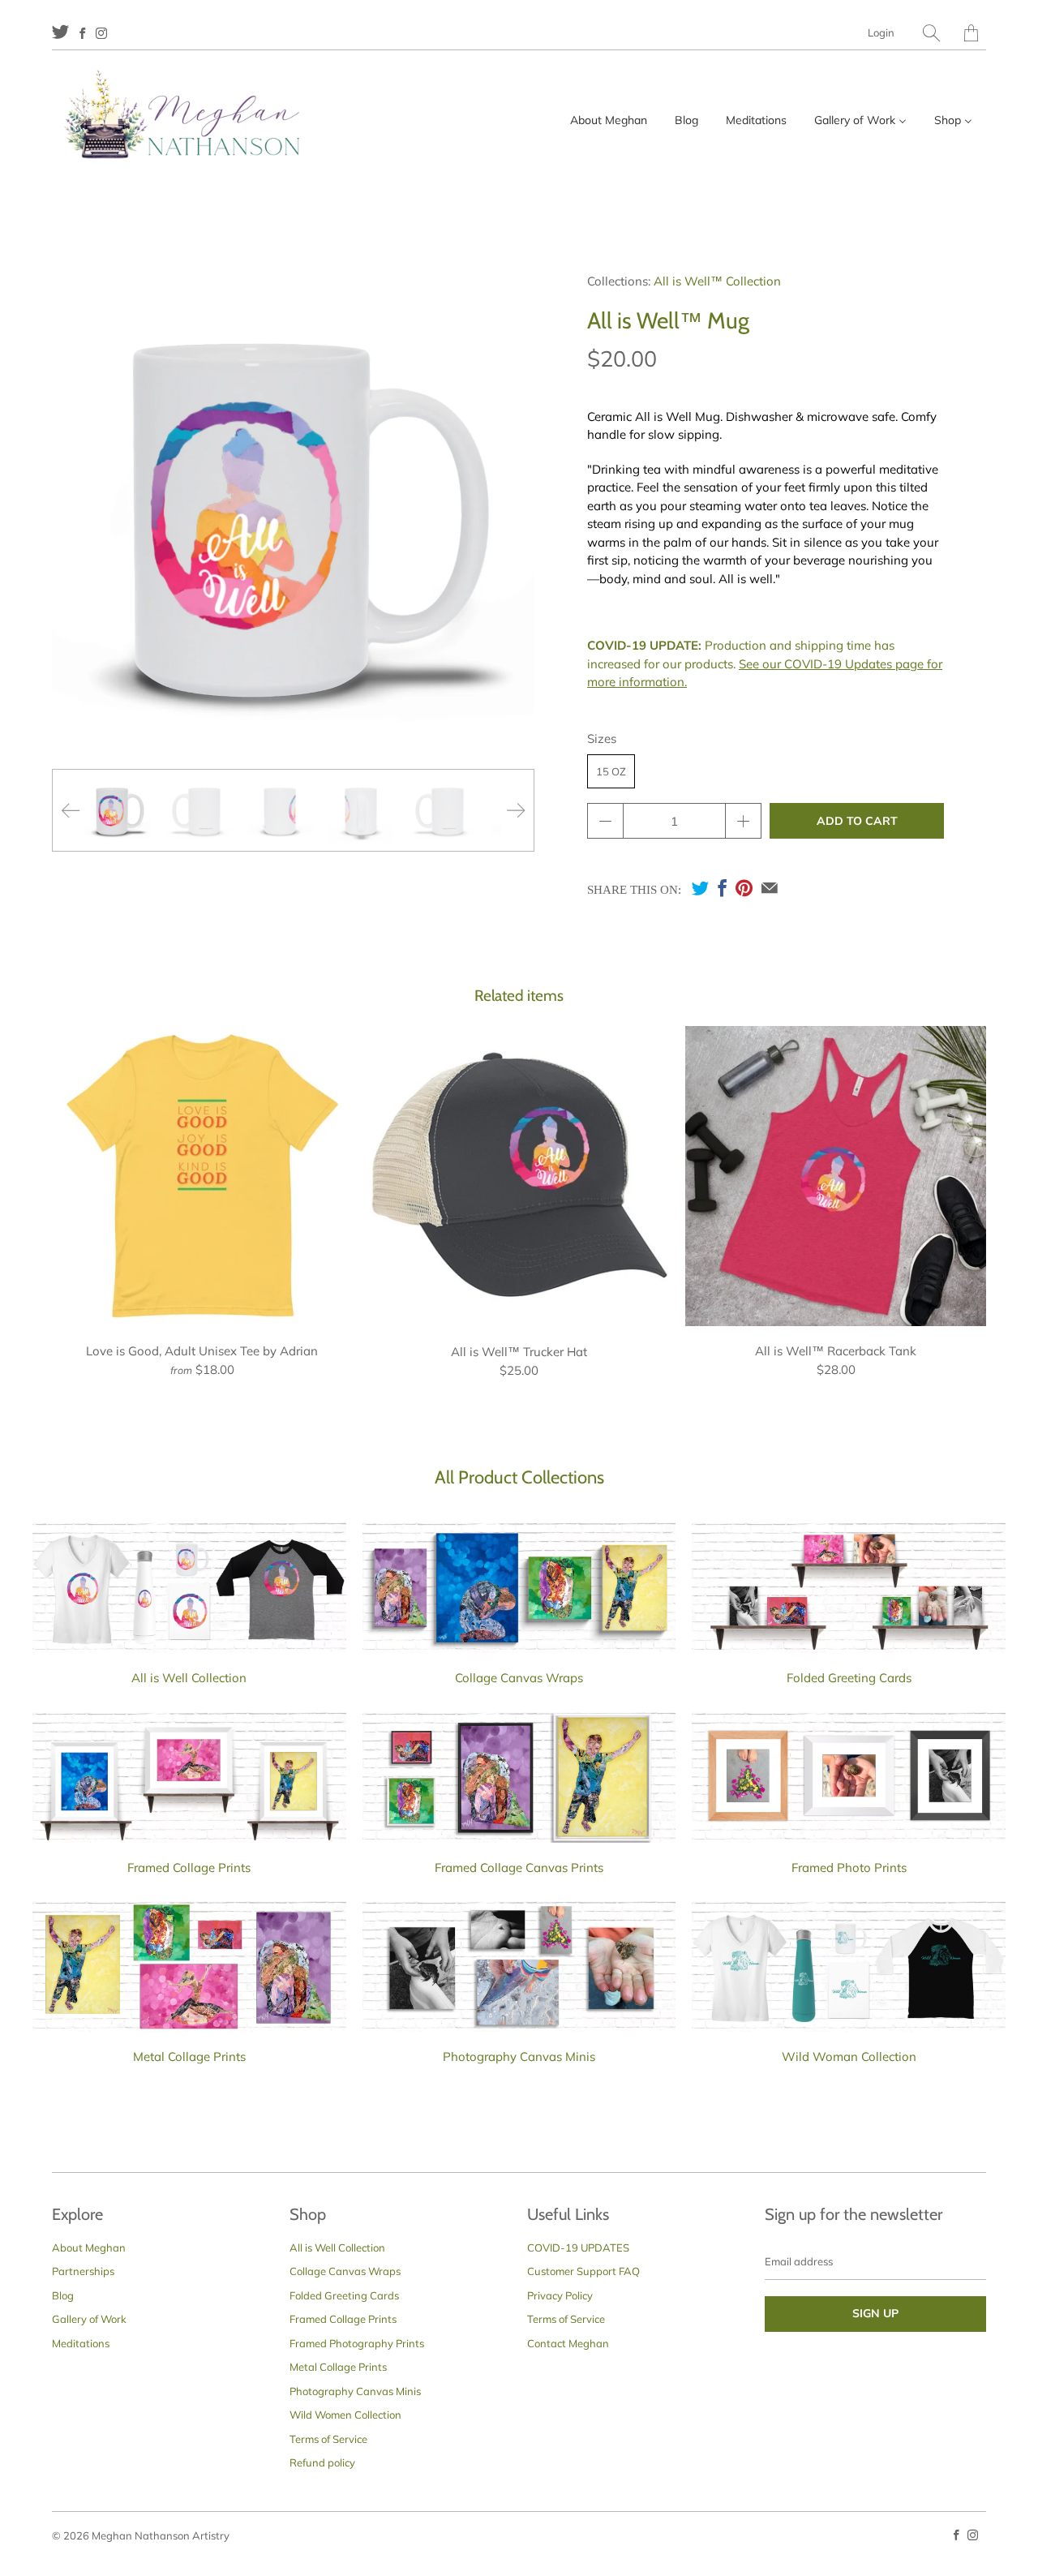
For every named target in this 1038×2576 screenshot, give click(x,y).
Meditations (81, 2343)
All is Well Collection (189, 1678)
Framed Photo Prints (849, 1868)
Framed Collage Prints (189, 1868)
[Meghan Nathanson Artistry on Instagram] (101, 33)
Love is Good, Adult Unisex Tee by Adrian (202, 1176)
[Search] (931, 33)
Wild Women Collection (345, 2415)
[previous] (71, 810)
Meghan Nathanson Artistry (161, 2535)
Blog (63, 2295)
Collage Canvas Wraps (519, 1678)
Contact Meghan (568, 2343)
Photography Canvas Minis (519, 2057)
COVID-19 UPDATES (578, 2248)
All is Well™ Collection (717, 281)
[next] (516, 810)
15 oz (611, 771)
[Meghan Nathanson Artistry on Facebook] (82, 33)
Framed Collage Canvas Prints (519, 1868)
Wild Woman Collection (849, 2057)
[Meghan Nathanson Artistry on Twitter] (60, 31)
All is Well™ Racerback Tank (836, 1176)
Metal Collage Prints (189, 2057)
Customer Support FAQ (583, 2271)
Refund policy (322, 2462)
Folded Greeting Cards (849, 1678)
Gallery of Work (89, 2319)
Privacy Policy (560, 2295)
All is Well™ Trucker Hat (519, 1177)
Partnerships (83, 2271)
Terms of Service (328, 2439)
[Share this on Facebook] (722, 888)
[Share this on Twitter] (700, 888)
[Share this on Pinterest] (744, 888)
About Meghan (89, 2248)
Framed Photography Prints (357, 2343)
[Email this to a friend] (770, 888)
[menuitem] (609, 120)
